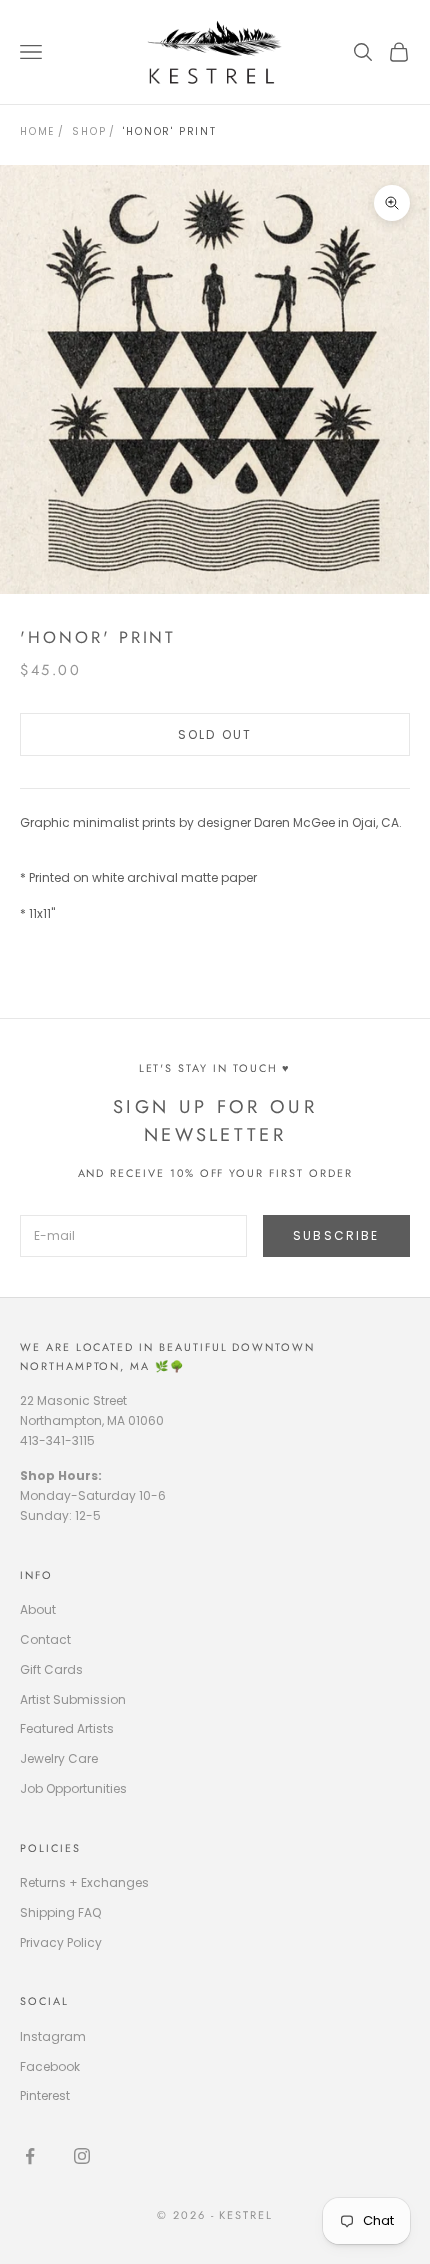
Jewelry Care (59, 1758)
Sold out (215, 734)
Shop (89, 131)
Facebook (50, 2066)
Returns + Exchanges (84, 1882)
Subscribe (336, 1235)
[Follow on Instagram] (82, 2156)
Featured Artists (67, 1728)
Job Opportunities (73, 1788)
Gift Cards (51, 1669)
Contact (45, 1639)
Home (37, 131)
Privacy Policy (61, 1942)
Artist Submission (73, 1699)
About (38, 1609)
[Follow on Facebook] (30, 2156)
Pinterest (45, 2095)
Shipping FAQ (60, 1912)
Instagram (53, 2036)
